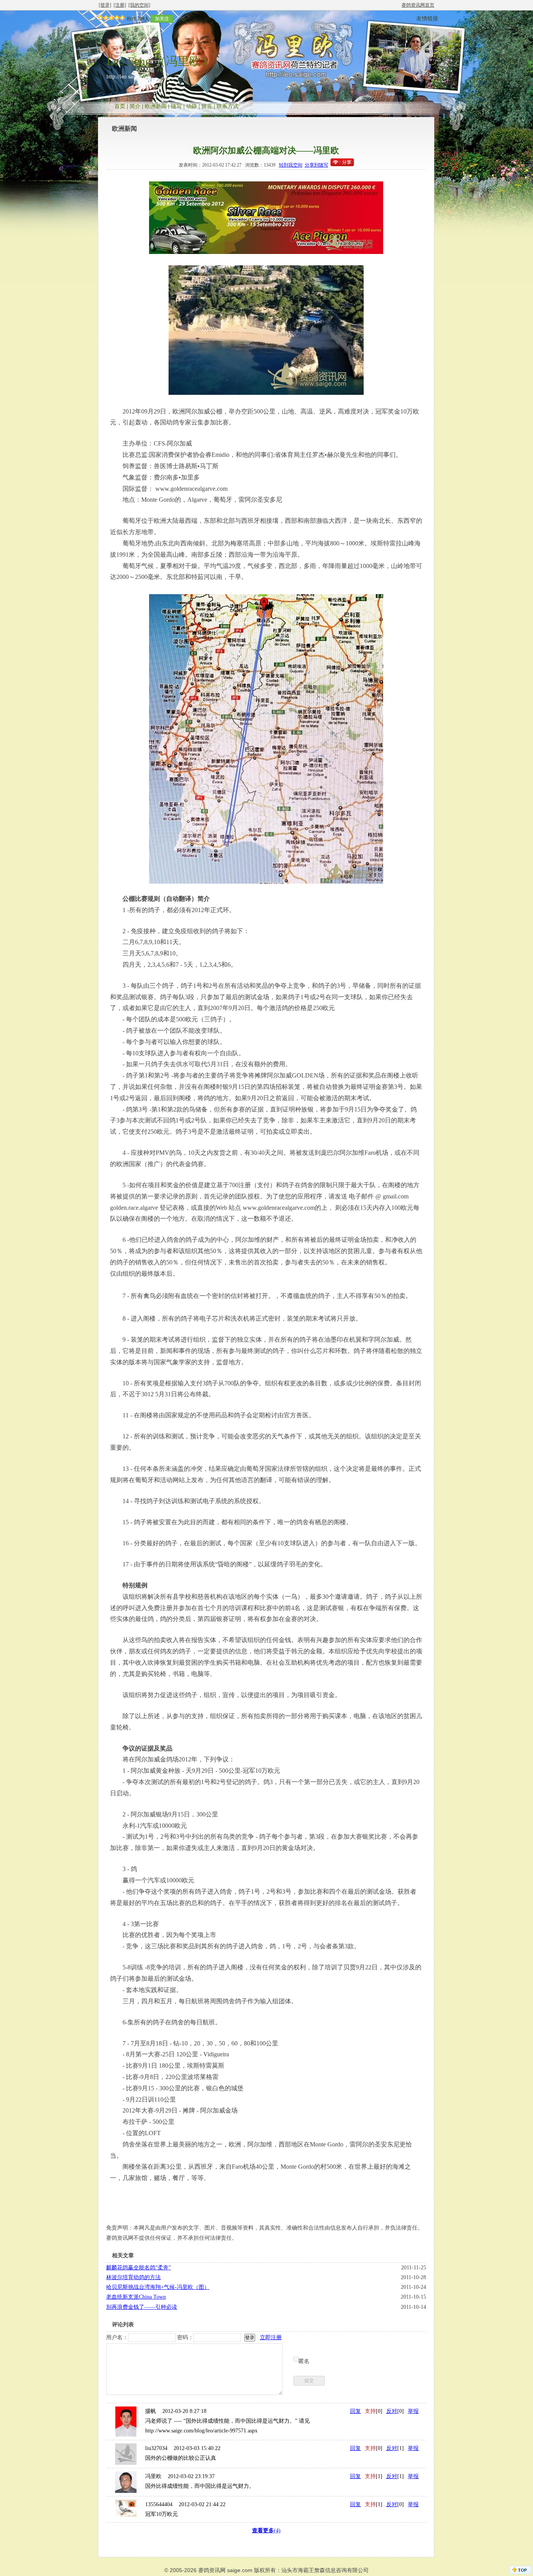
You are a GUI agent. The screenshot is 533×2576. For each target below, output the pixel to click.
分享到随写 (316, 165)
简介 (135, 106)
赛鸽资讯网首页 (418, 5)
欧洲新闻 (156, 106)
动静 (192, 106)
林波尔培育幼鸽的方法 (133, 2277)
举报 (413, 2411)
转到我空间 (291, 165)
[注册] (120, 5)
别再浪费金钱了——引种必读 (142, 2307)
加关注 (162, 19)
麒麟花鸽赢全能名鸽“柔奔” (139, 2268)
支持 (370, 2411)
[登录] (105, 5)
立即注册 (271, 2337)
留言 (207, 106)
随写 (176, 106)
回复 (355, 2411)
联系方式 (227, 106)
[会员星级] (110, 19)
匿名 (304, 2361)
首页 (120, 106)
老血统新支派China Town (136, 2297)
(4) (266, 2531)
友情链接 (427, 19)
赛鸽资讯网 (212, 2570)
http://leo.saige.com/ (129, 77)
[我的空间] (139, 5)
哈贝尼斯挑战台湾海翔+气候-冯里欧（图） (158, 2287)
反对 (392, 2411)
